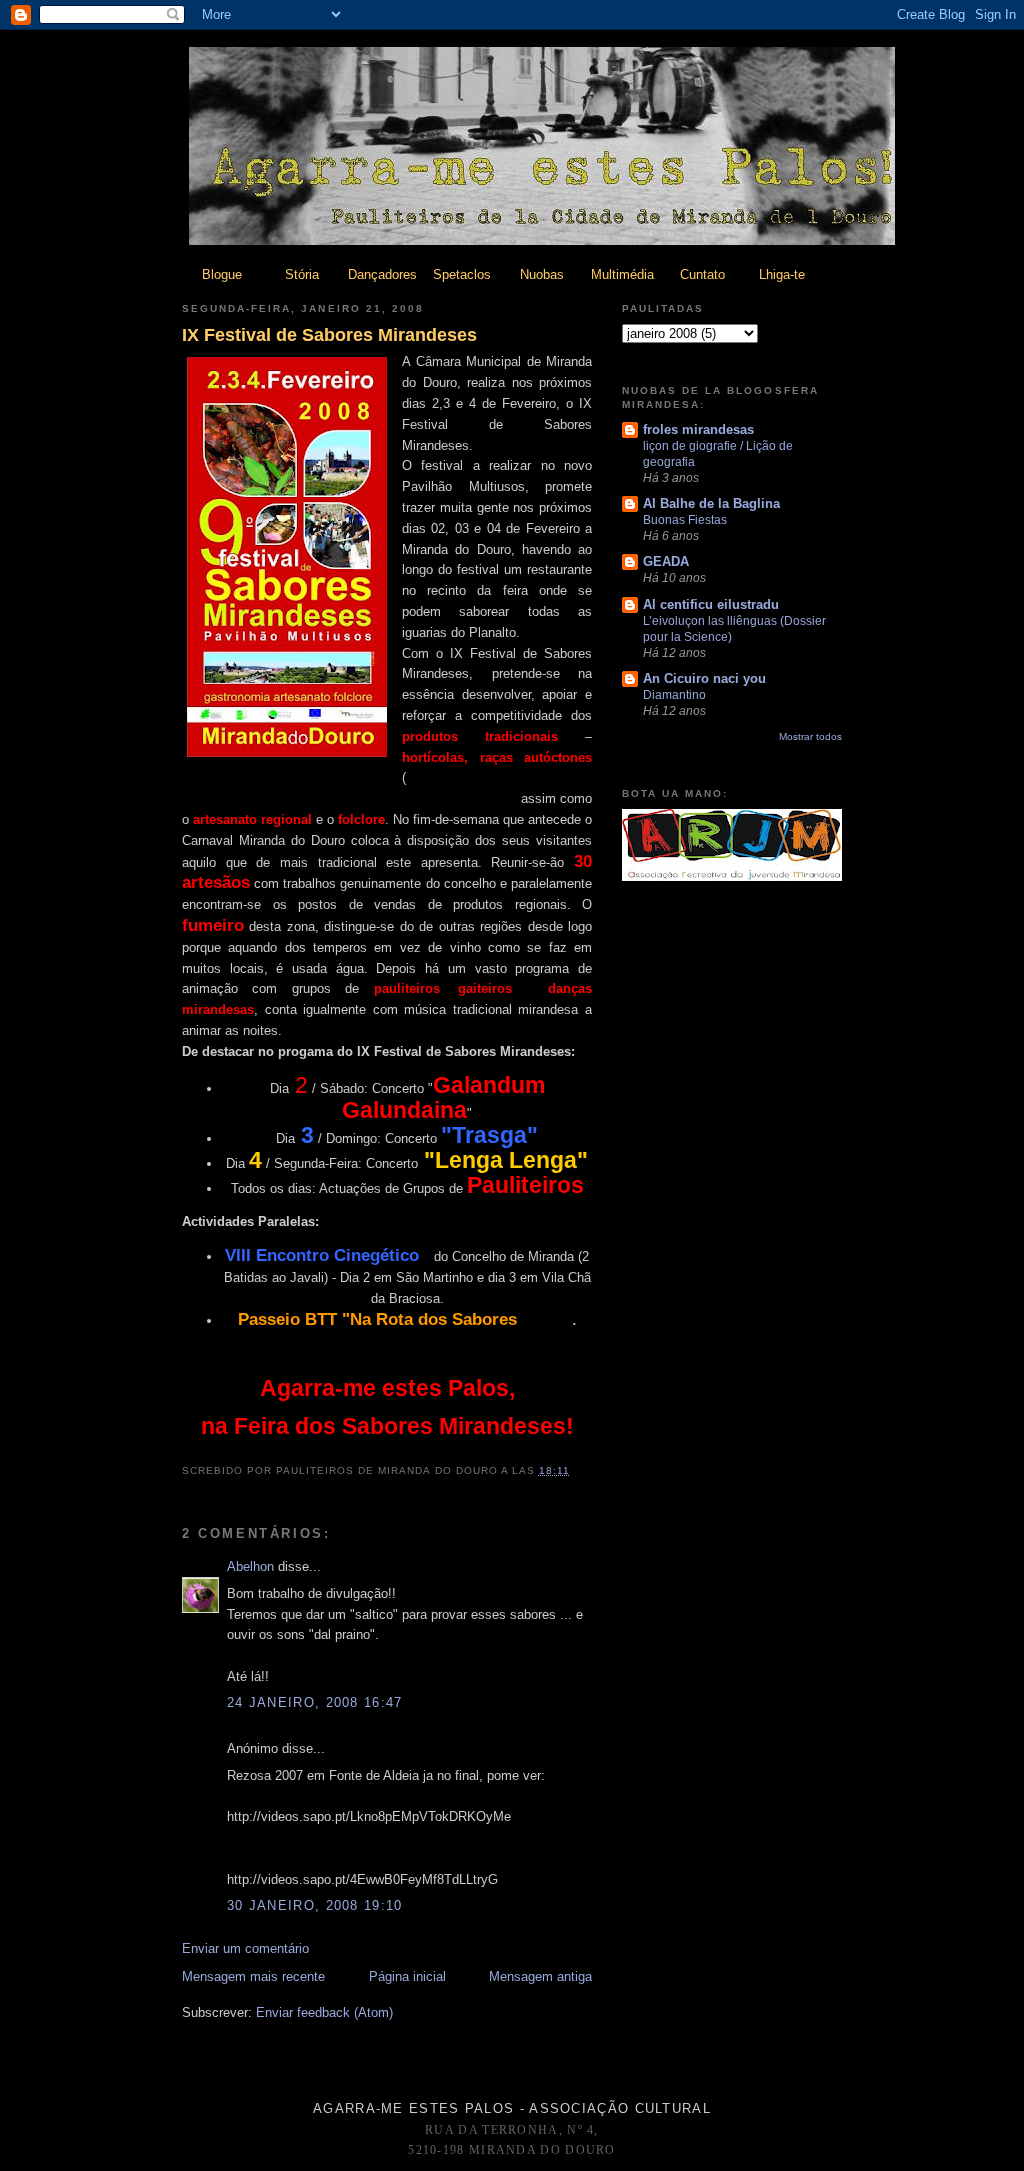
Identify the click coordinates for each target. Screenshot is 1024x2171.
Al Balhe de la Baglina (711, 503)
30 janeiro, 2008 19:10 (315, 1905)
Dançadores (382, 274)
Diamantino (674, 695)
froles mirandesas (698, 429)
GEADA (666, 561)
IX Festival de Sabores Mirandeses (329, 335)
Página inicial (407, 1976)
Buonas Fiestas (685, 520)
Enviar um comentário (245, 1948)
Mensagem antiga (540, 1976)
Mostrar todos (810, 736)
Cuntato (702, 274)
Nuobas (542, 274)
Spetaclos (462, 274)
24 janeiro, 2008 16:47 (315, 1702)
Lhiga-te (782, 274)
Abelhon (250, 1566)
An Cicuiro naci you (704, 678)
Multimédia (622, 274)
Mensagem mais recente (253, 1976)
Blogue (222, 274)
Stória (302, 274)
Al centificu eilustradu (711, 604)
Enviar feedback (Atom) (324, 2012)
